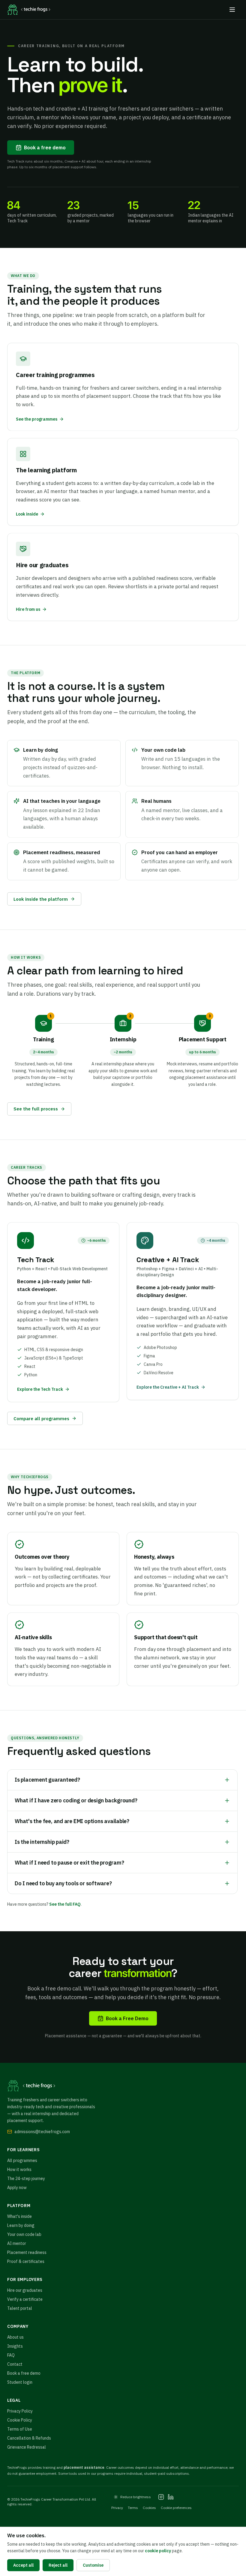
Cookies (149, 2508)
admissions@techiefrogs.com (42, 2132)
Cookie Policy (20, 2420)
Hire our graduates (25, 2290)
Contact (15, 2364)
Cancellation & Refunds (29, 2438)
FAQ (11, 2355)
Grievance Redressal (27, 2447)
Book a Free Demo (127, 2018)
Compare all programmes (41, 1418)
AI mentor (17, 2243)
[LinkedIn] (171, 2497)
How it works (19, 2170)
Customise (93, 2565)
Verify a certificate (25, 2299)
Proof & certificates (26, 2261)
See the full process (36, 1109)
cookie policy (158, 2551)
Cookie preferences (176, 2508)
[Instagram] (161, 2497)
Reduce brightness (136, 2497)
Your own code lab (24, 2234)
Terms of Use (20, 2429)
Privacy (117, 2508)
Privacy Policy (20, 2411)
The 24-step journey (26, 2179)
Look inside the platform (41, 899)
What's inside (19, 2216)
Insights (15, 2346)
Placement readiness (27, 2252)
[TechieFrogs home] (29, 10)
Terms (133, 2508)
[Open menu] (232, 10)
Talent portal (20, 2308)
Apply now (17, 2188)
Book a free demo (45, 148)
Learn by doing (21, 2225)
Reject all (58, 2565)
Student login (20, 2382)
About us (15, 2337)
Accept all (23, 2565)
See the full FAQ (65, 1904)
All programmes (22, 2160)
